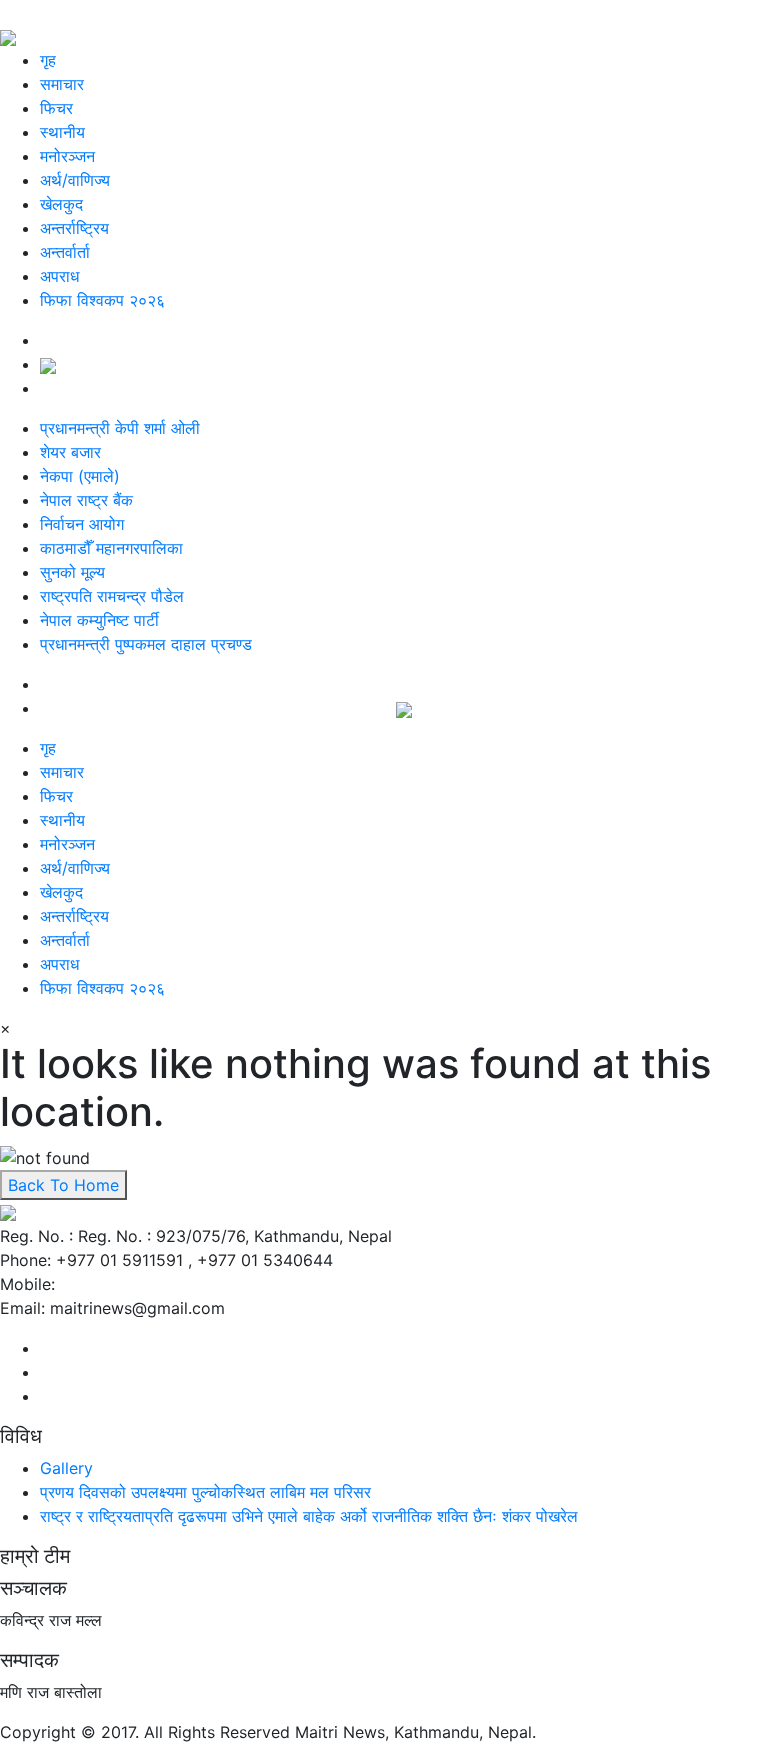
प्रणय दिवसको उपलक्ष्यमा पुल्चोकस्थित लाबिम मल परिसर (205, 1492)
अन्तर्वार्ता (65, 252)
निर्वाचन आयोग (82, 524)
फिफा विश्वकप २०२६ (102, 300)
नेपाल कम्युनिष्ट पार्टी (99, 620)
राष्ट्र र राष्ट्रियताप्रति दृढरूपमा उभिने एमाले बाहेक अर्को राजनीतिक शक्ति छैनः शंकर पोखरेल (309, 1516)
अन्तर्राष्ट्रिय (74, 228)
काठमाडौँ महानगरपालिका (111, 548)
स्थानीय (62, 132)
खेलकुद (61, 204)
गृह (48, 60)
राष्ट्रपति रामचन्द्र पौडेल (112, 596)
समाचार (62, 84)
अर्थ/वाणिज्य (75, 180)
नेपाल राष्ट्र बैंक (86, 500)
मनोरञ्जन (67, 156)
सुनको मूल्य (72, 572)
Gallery (66, 1468)
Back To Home (63, 1185)
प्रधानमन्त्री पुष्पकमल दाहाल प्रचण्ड (146, 644)
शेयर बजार (70, 452)
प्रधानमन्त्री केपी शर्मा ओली (120, 428)
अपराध (59, 276)
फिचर (56, 108)
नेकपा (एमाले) (80, 476)
